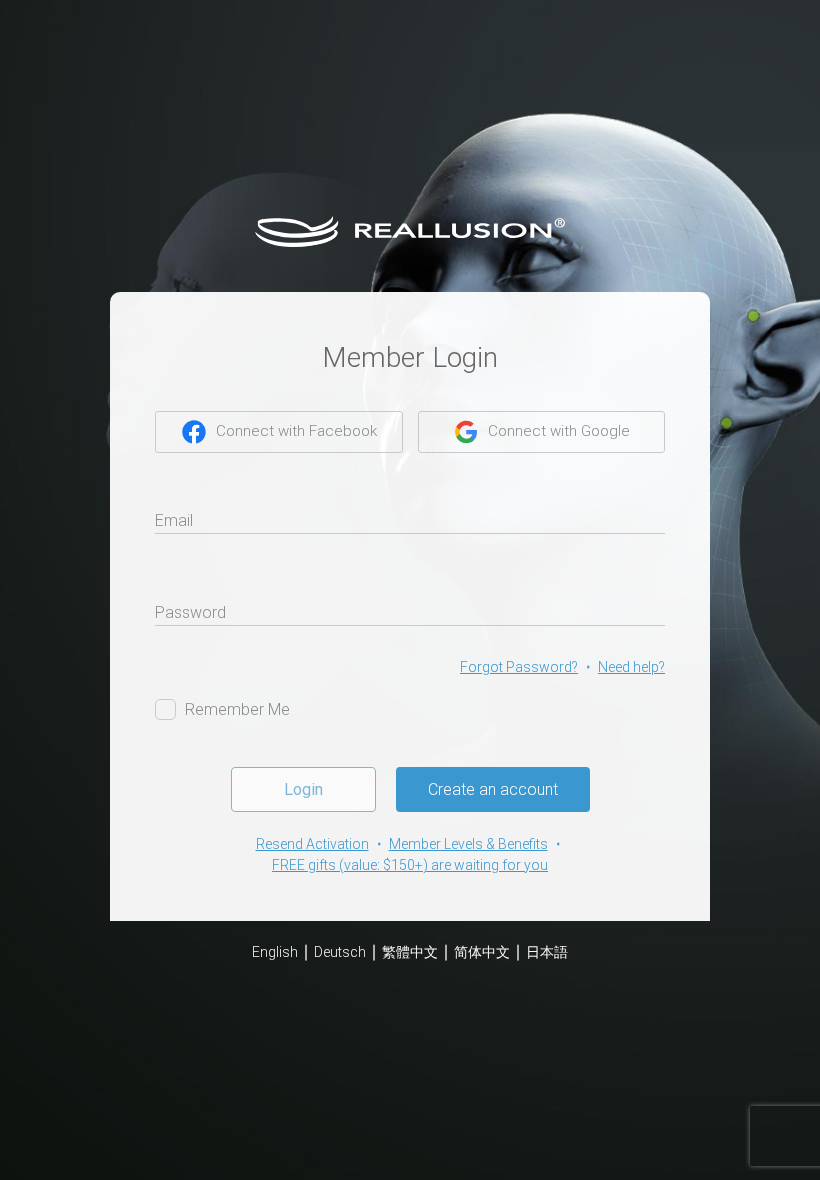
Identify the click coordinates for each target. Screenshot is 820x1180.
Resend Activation (312, 844)
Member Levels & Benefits (468, 844)
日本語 (547, 952)
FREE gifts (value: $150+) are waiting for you (410, 865)
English (275, 952)
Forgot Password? (519, 667)
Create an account (493, 789)
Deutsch (340, 952)
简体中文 (482, 952)
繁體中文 (410, 952)
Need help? (631, 667)
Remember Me (237, 709)
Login (303, 789)
